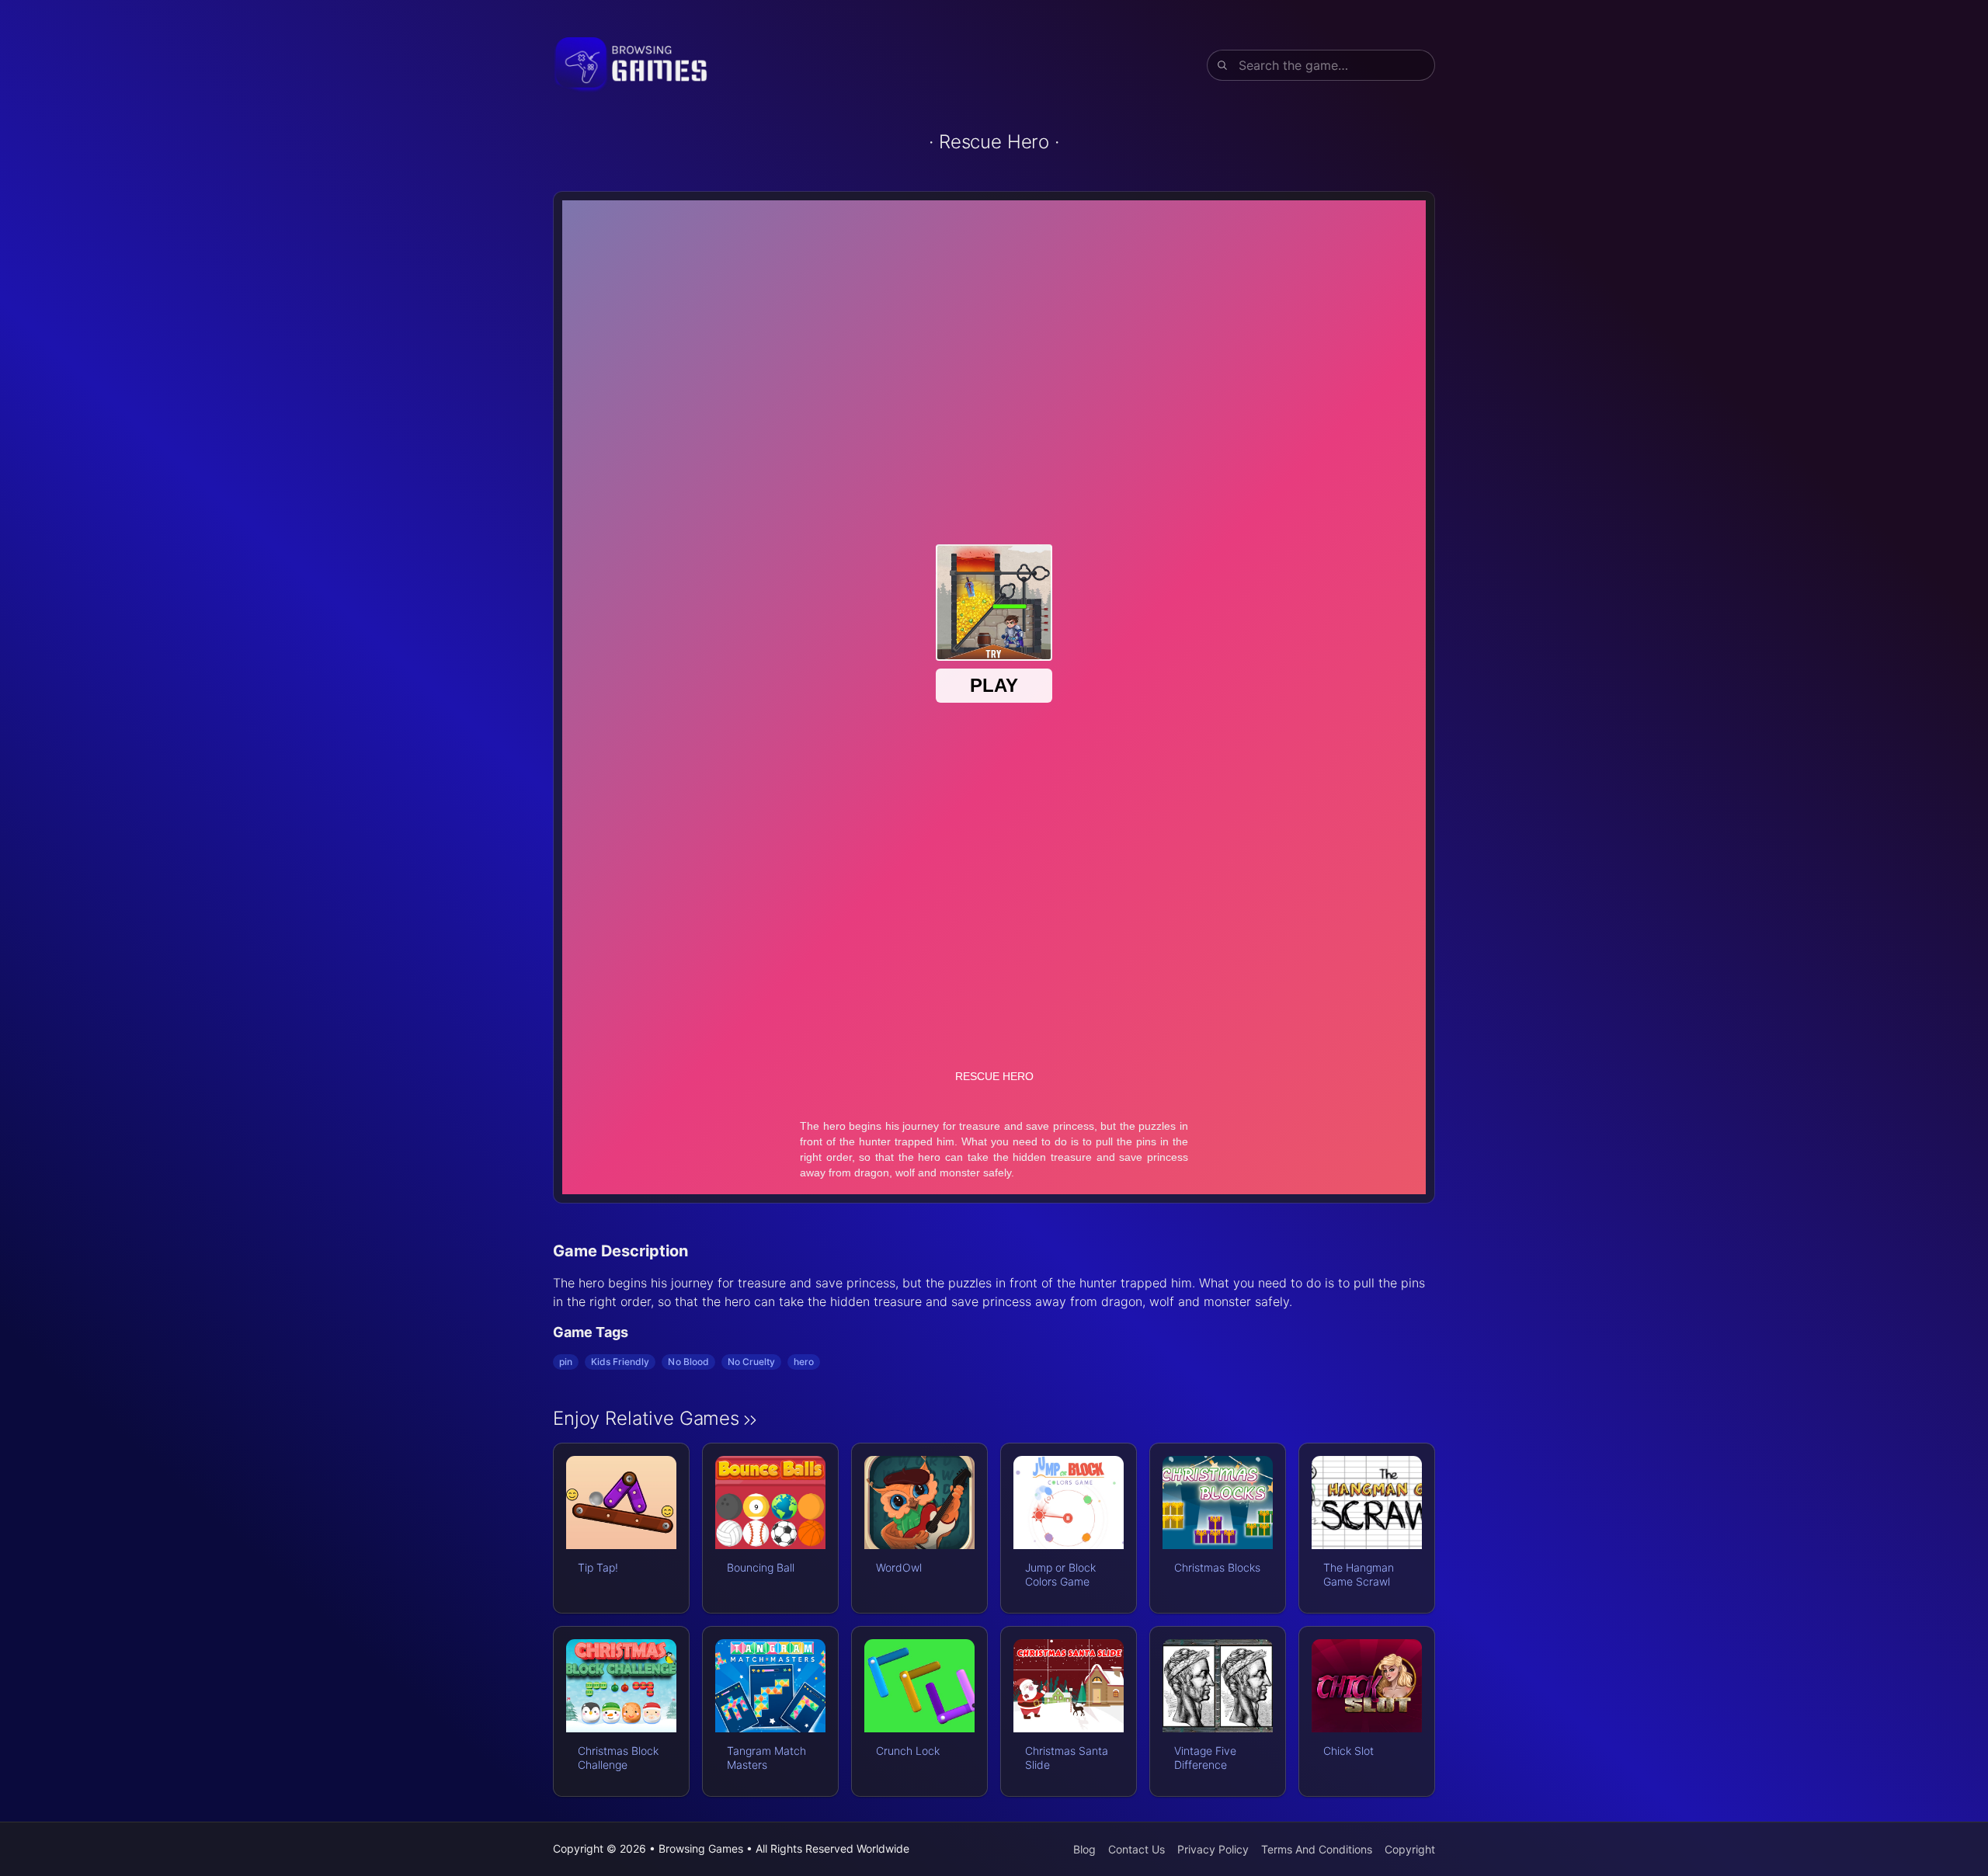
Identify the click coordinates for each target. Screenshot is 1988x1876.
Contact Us (1136, 1849)
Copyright (1410, 1849)
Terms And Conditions (1317, 1849)
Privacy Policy (1213, 1849)
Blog (1084, 1849)
